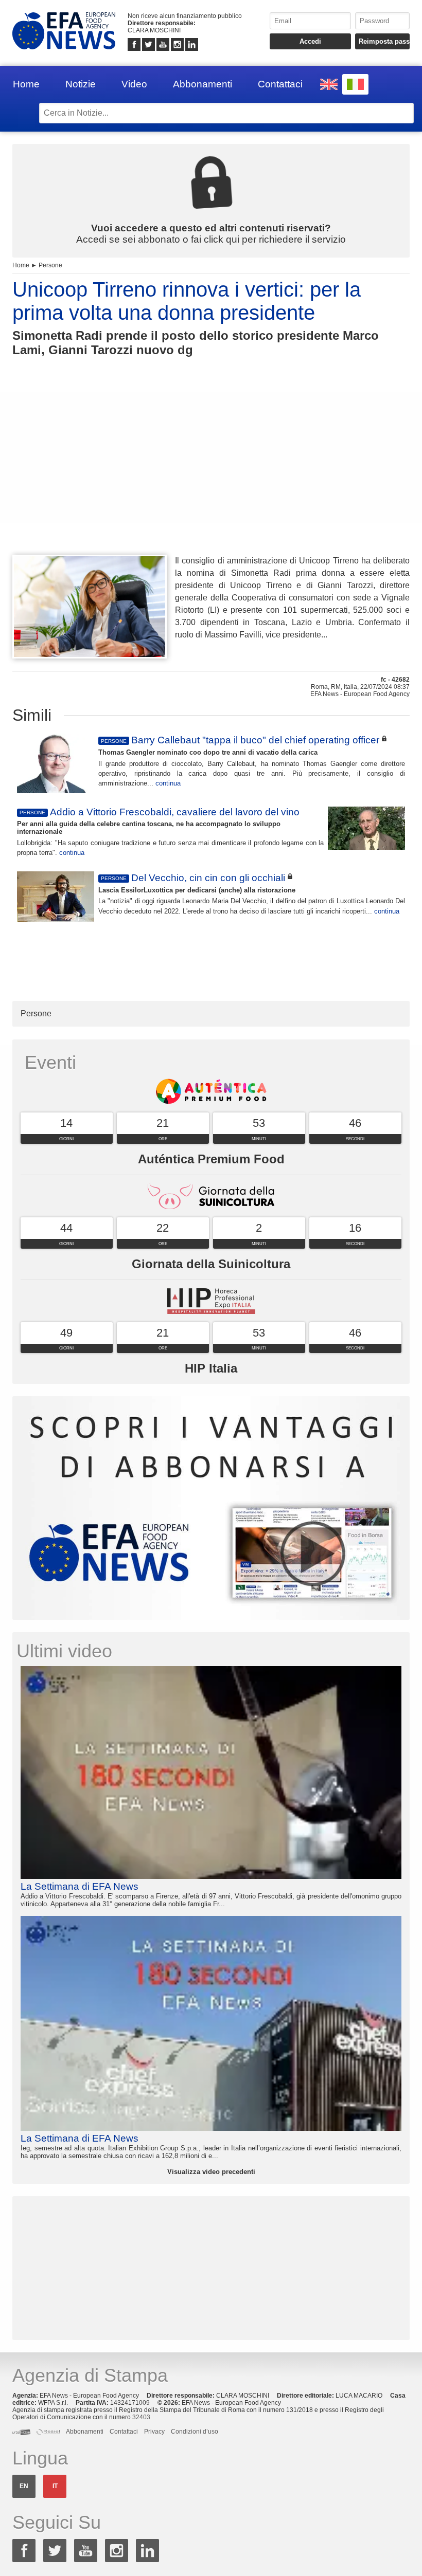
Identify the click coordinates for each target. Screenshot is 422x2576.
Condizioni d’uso (195, 2432)
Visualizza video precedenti (211, 2172)
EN (24, 2486)
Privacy (154, 2432)
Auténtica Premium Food (211, 1159)
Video (134, 84)
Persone (50, 265)
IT (55, 2486)
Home (26, 84)
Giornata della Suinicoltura (211, 1264)
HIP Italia (211, 1368)
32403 (141, 2417)
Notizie (81, 84)
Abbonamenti (203, 84)
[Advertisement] (211, 474)
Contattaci (280, 84)
